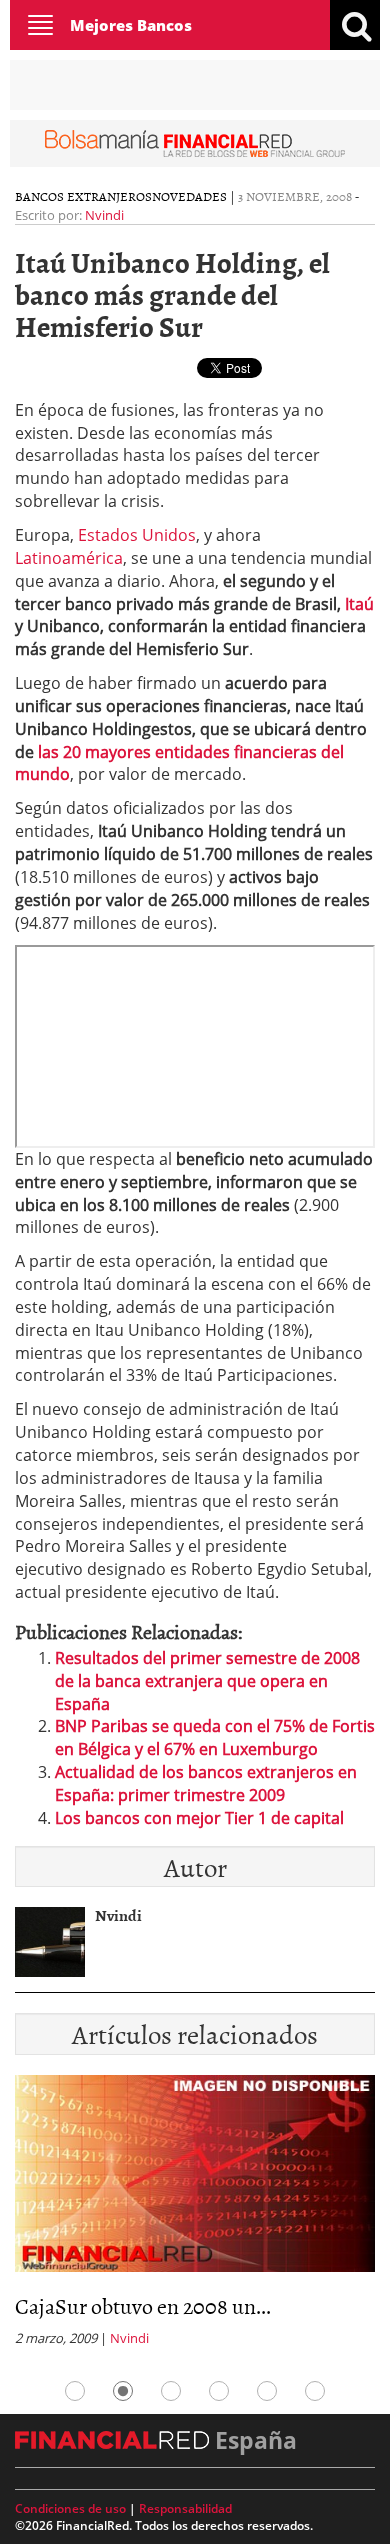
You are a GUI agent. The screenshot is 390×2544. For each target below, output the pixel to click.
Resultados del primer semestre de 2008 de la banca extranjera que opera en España (207, 1681)
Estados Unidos (137, 535)
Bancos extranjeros (83, 196)
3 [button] (171, 2391)
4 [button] (219, 2391)
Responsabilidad (185, 2508)
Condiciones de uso (70, 2508)
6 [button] (315, 2391)
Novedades (189, 196)
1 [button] (75, 2391)
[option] (195, 2217)
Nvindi (104, 215)
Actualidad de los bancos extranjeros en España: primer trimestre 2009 (206, 1783)
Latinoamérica (69, 558)
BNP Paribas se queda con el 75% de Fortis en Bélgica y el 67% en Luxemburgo (215, 1737)
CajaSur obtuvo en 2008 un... (143, 2305)
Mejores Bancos (131, 25)
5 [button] (267, 2391)
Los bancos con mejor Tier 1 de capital (199, 1818)
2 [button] (123, 2391)
